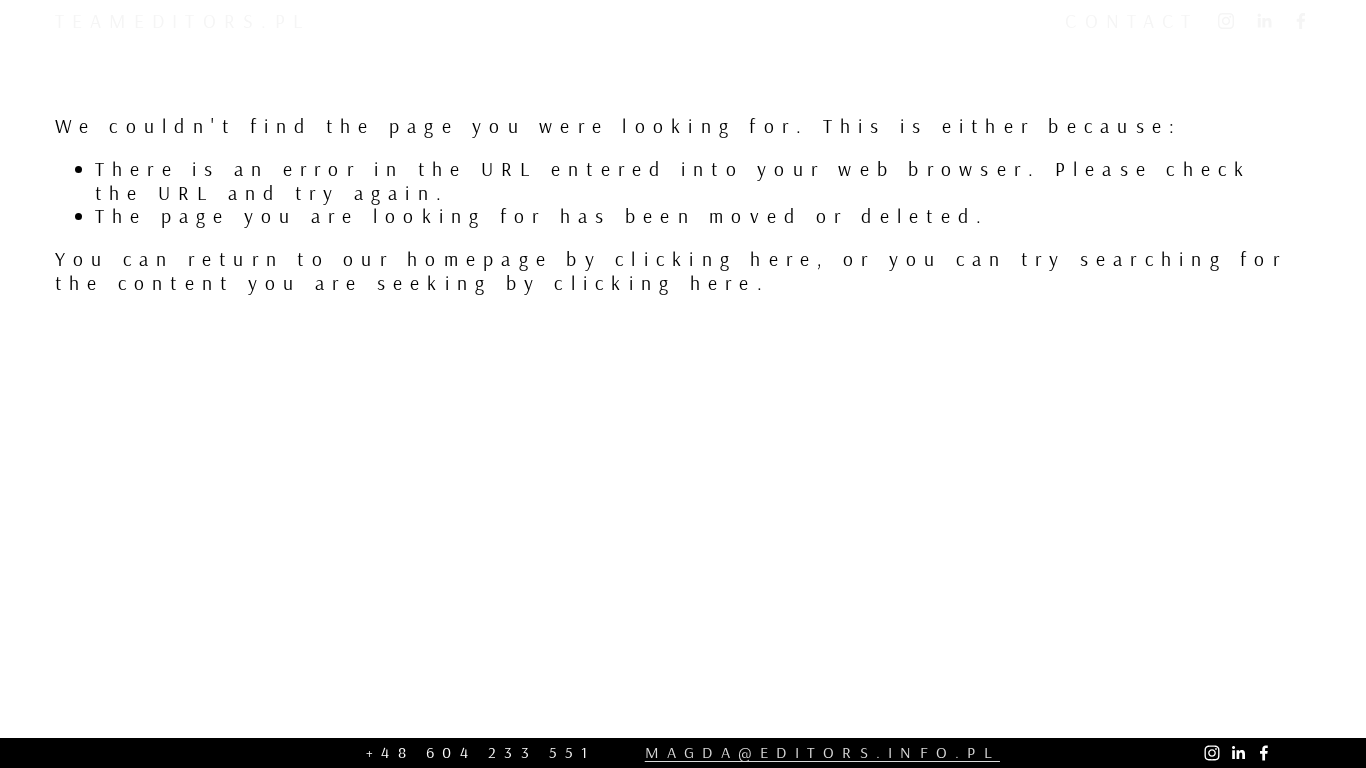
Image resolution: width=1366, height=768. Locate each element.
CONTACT (1131, 20)
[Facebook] (1301, 21)
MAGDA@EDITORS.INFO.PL (822, 752)
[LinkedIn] (1264, 21)
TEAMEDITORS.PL (182, 20)
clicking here (716, 258)
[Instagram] (1226, 21)
